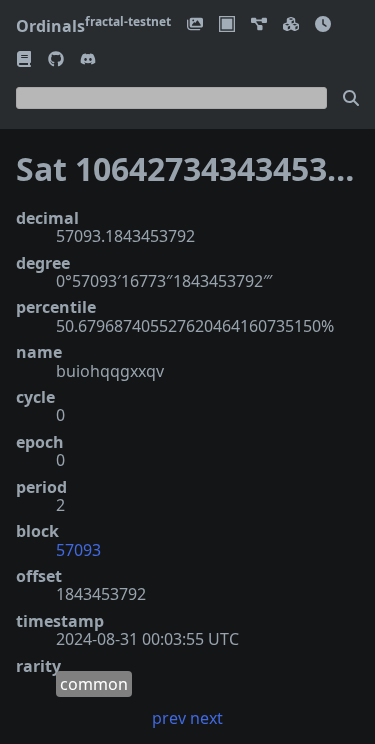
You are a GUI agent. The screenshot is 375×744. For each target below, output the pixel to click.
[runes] (227, 25)
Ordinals (93, 26)
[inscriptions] (195, 25)
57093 (78, 550)
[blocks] (291, 25)
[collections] (259, 25)
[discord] (88, 60)
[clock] (323, 25)
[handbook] (24, 60)
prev (169, 718)
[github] (56, 60)
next (206, 718)
